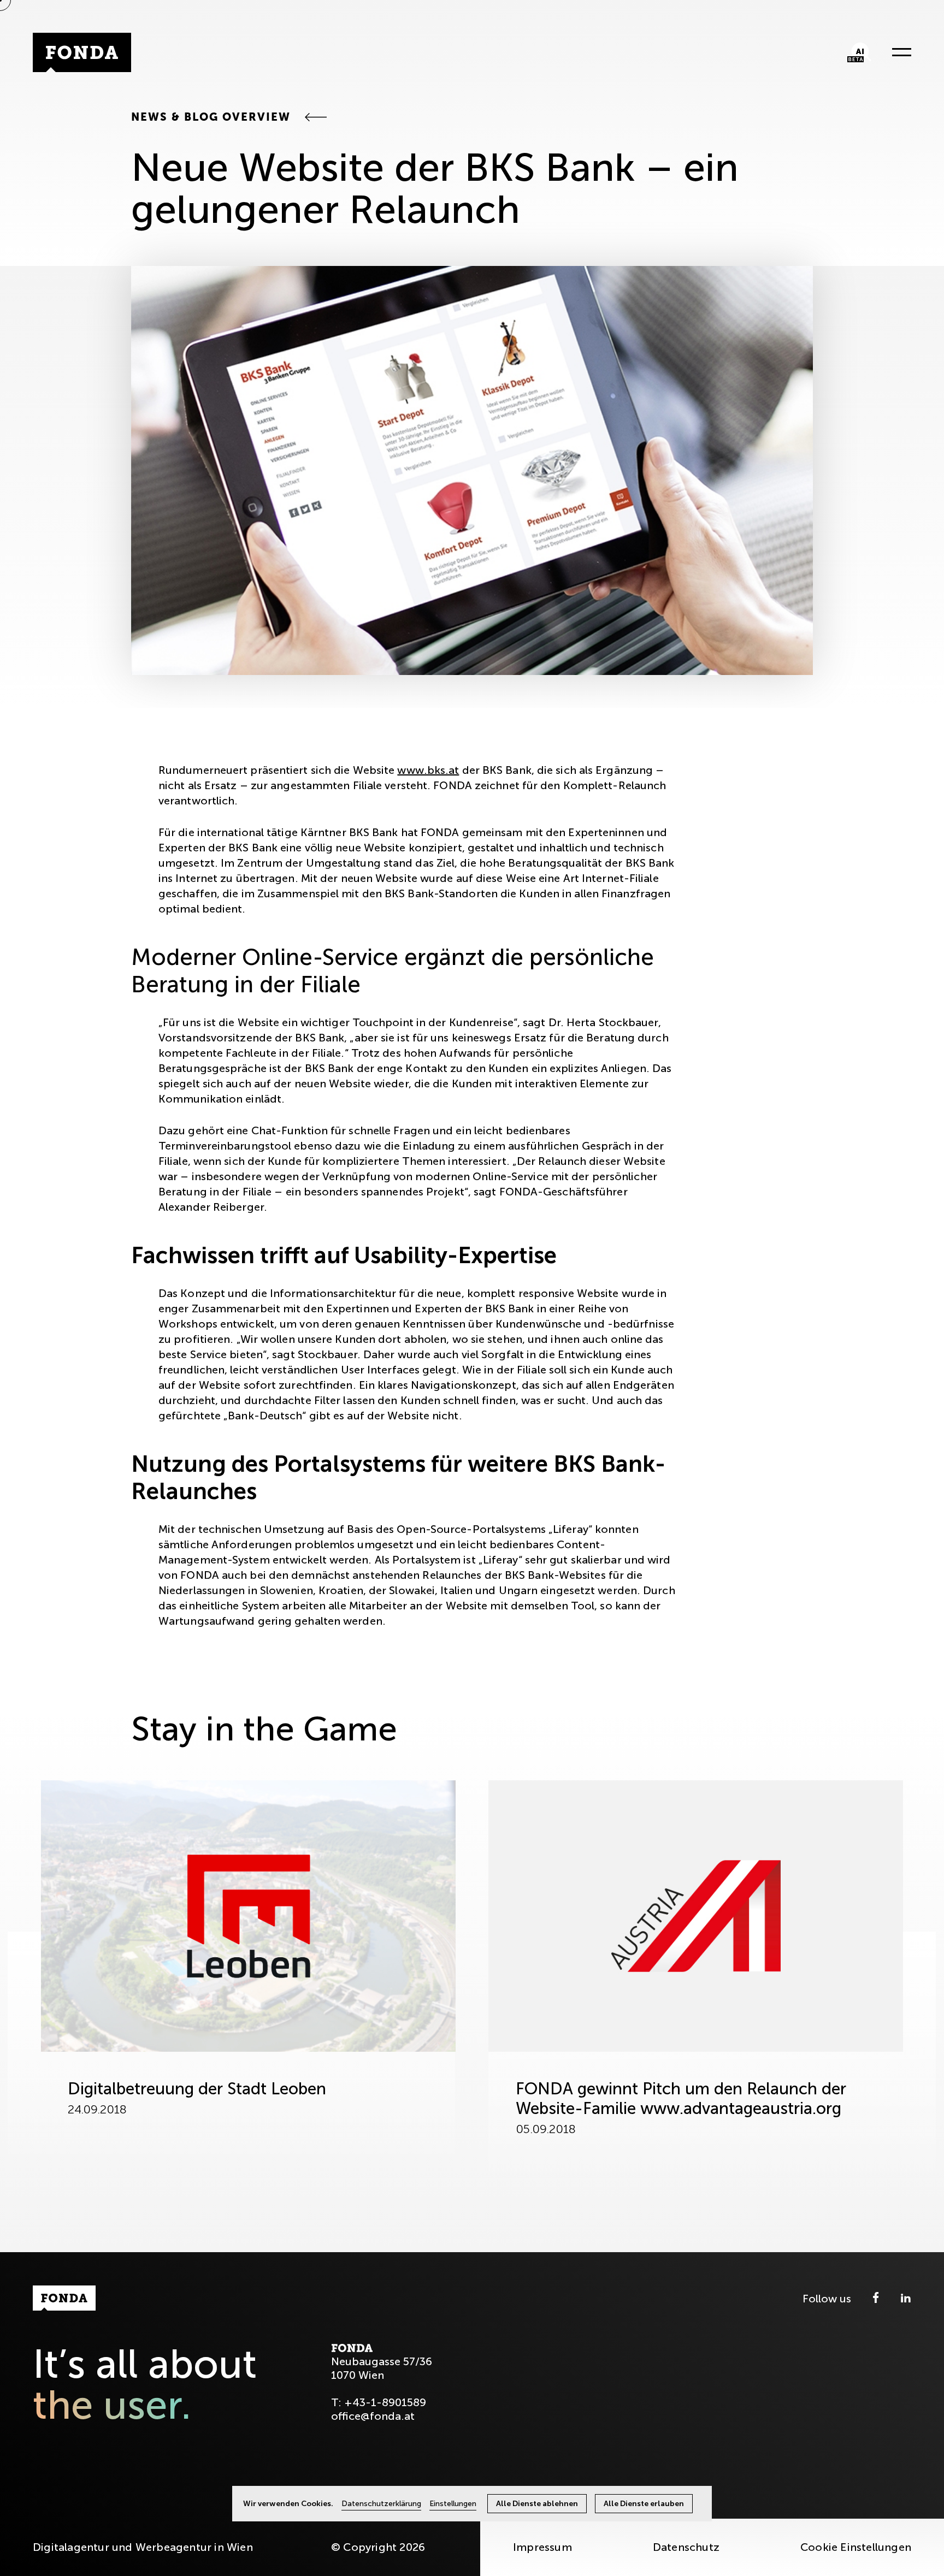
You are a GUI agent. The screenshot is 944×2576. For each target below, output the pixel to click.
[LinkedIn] (906, 2299)
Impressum (542, 2547)
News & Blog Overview (213, 117)
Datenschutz (686, 2547)
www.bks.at (428, 770)
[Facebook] (877, 2299)
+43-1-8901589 (385, 2402)
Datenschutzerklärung (381, 2504)
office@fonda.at (373, 2416)
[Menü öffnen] (898, 52)
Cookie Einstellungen (856, 2547)
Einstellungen (453, 2504)
